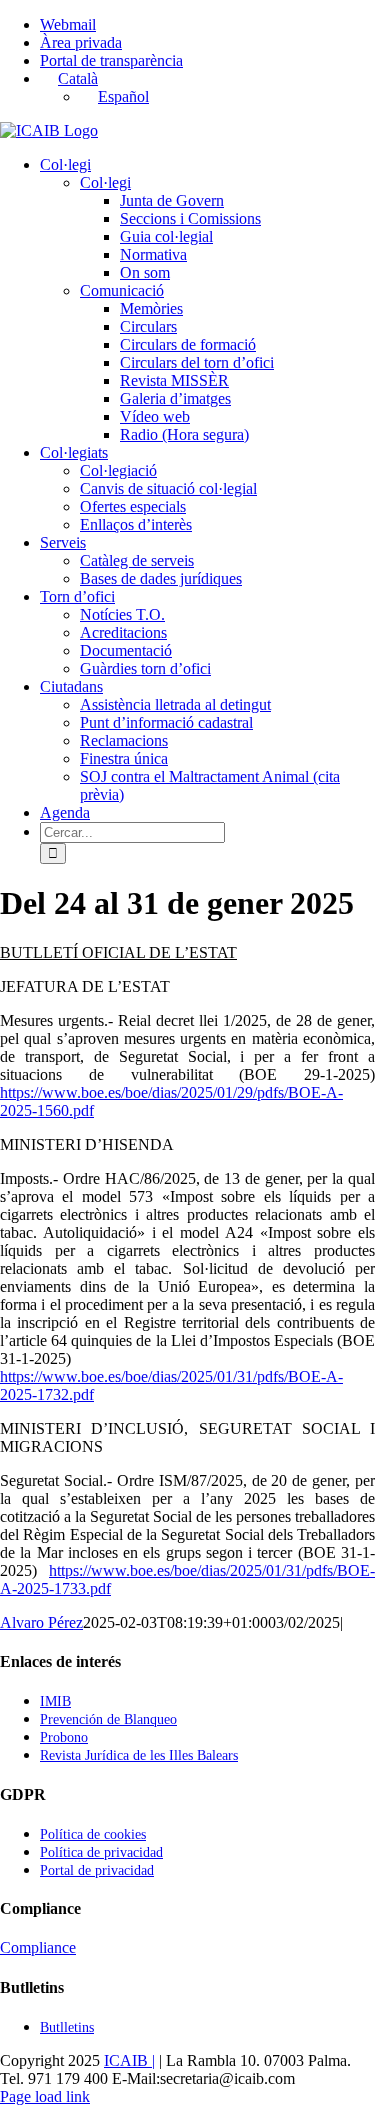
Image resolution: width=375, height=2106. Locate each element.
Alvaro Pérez (41, 1622)
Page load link (45, 2096)
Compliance (38, 1947)
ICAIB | (129, 2060)
